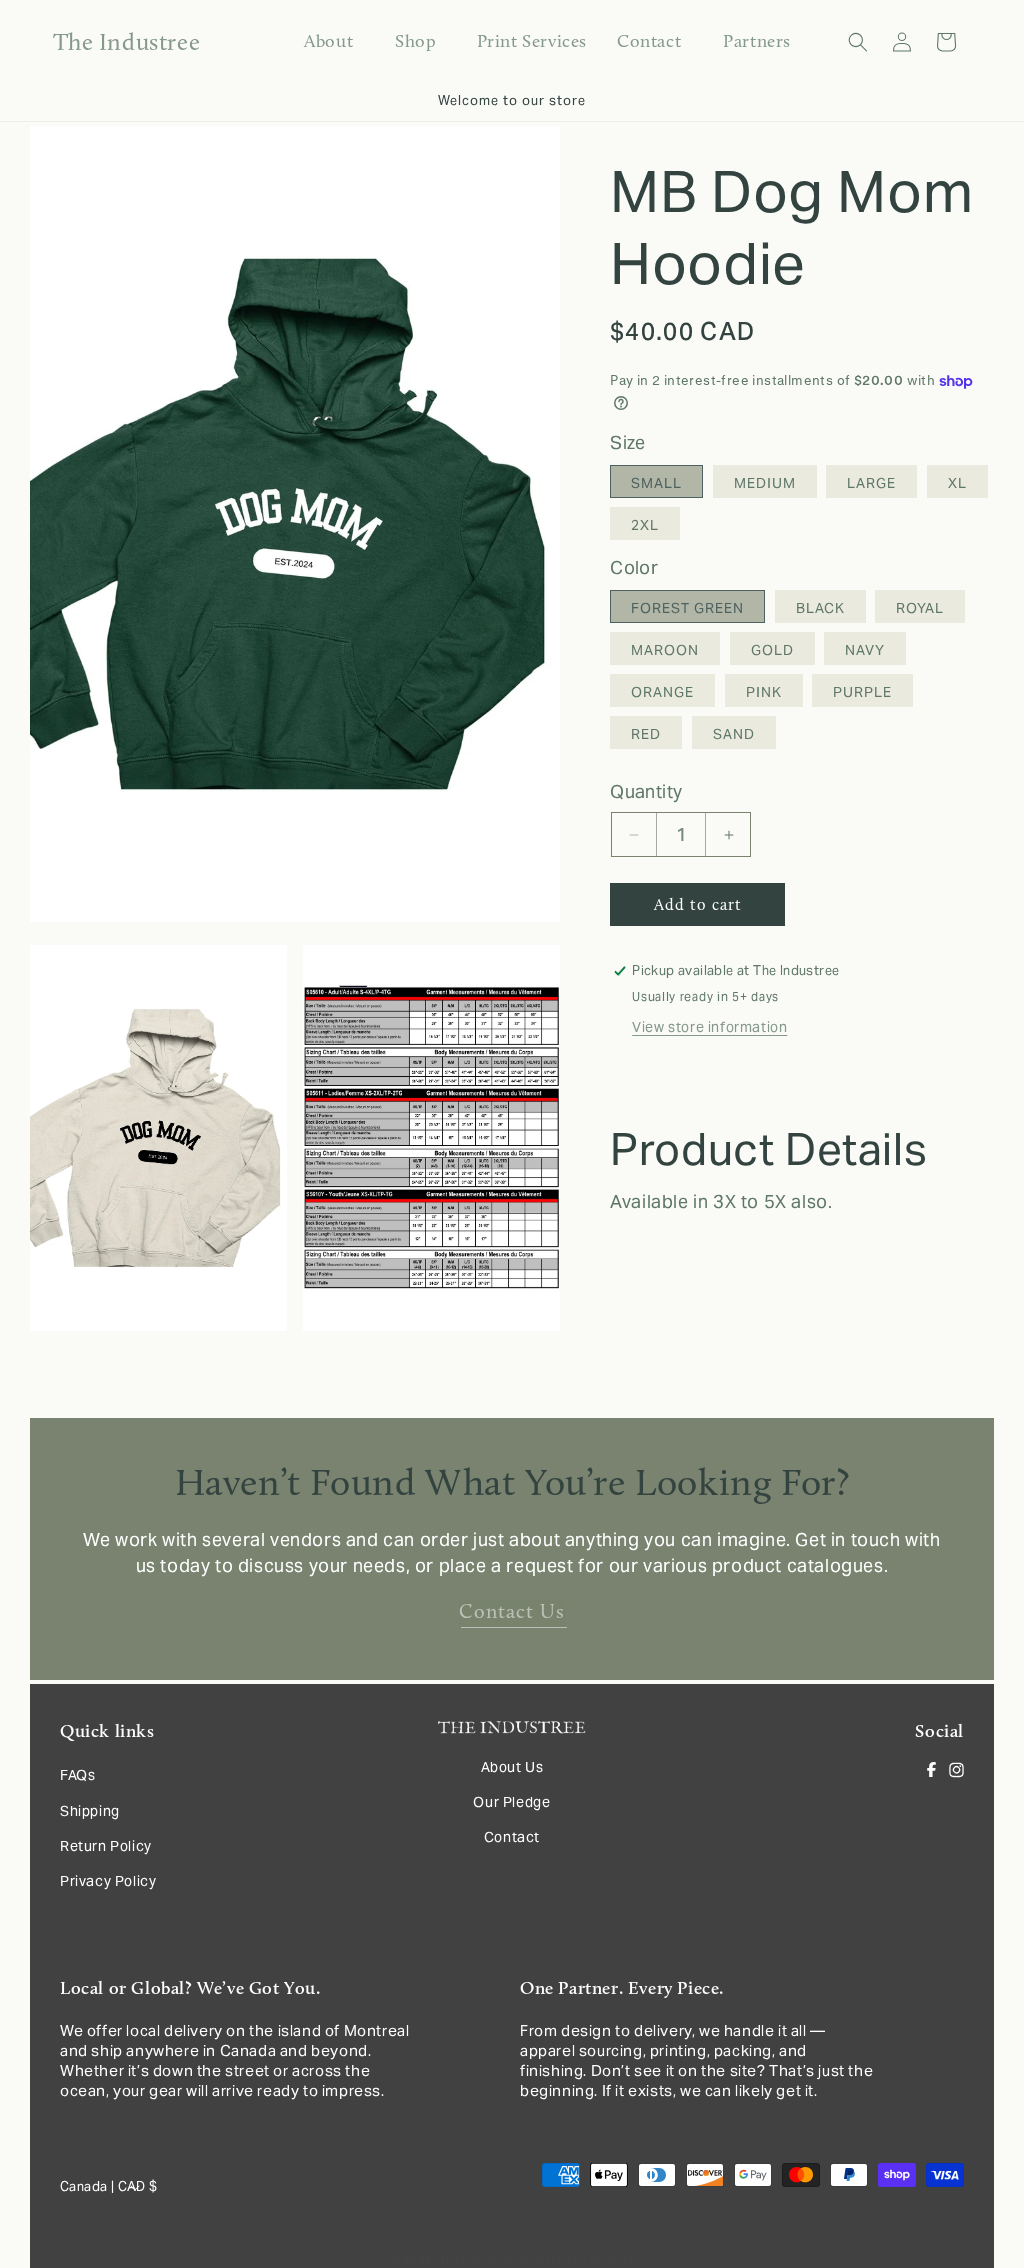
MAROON (665, 650)
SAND (734, 734)
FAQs (77, 1775)
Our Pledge (511, 1802)
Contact (512, 1837)
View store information (709, 1027)
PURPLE (862, 692)
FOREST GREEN (687, 608)
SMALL (656, 483)
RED (646, 734)
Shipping (90, 1811)
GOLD (772, 650)
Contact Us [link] (512, 1611)
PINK (764, 692)
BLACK (820, 608)
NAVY (865, 650)
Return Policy (106, 1846)
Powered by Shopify (577, 2260)
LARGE (871, 483)
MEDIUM (765, 483)
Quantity (646, 791)
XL (957, 483)
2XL (645, 525)
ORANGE (662, 692)
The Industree (478, 2260)
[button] (414, 41)
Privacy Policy (108, 1881)
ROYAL (920, 608)
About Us (512, 1767)
